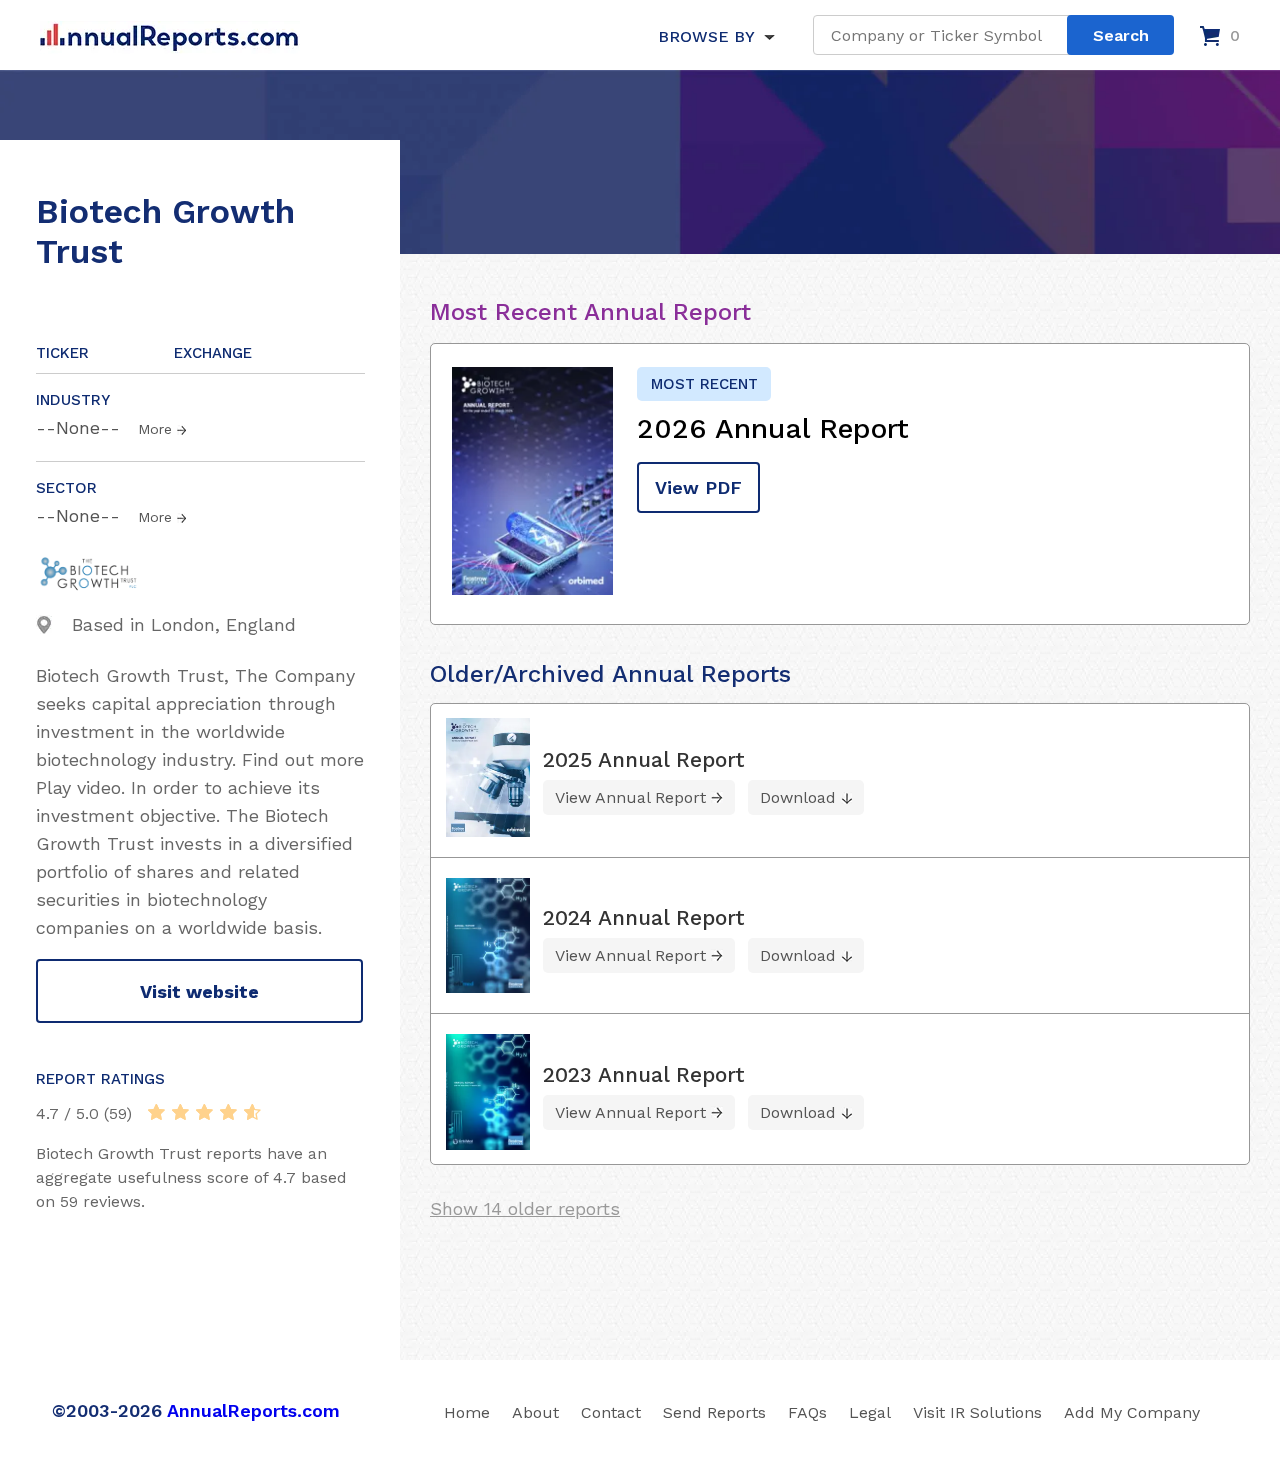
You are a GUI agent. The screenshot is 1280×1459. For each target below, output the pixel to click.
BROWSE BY (706, 36)
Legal (870, 1412)
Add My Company (1132, 1412)
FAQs (807, 1412)
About (535, 1412)
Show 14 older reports (525, 1208)
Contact (611, 1412)
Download (798, 797)
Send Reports (714, 1412)
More (155, 429)
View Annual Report (630, 797)
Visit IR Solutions (977, 1412)
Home (467, 1412)
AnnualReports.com (253, 1410)
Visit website (199, 991)
